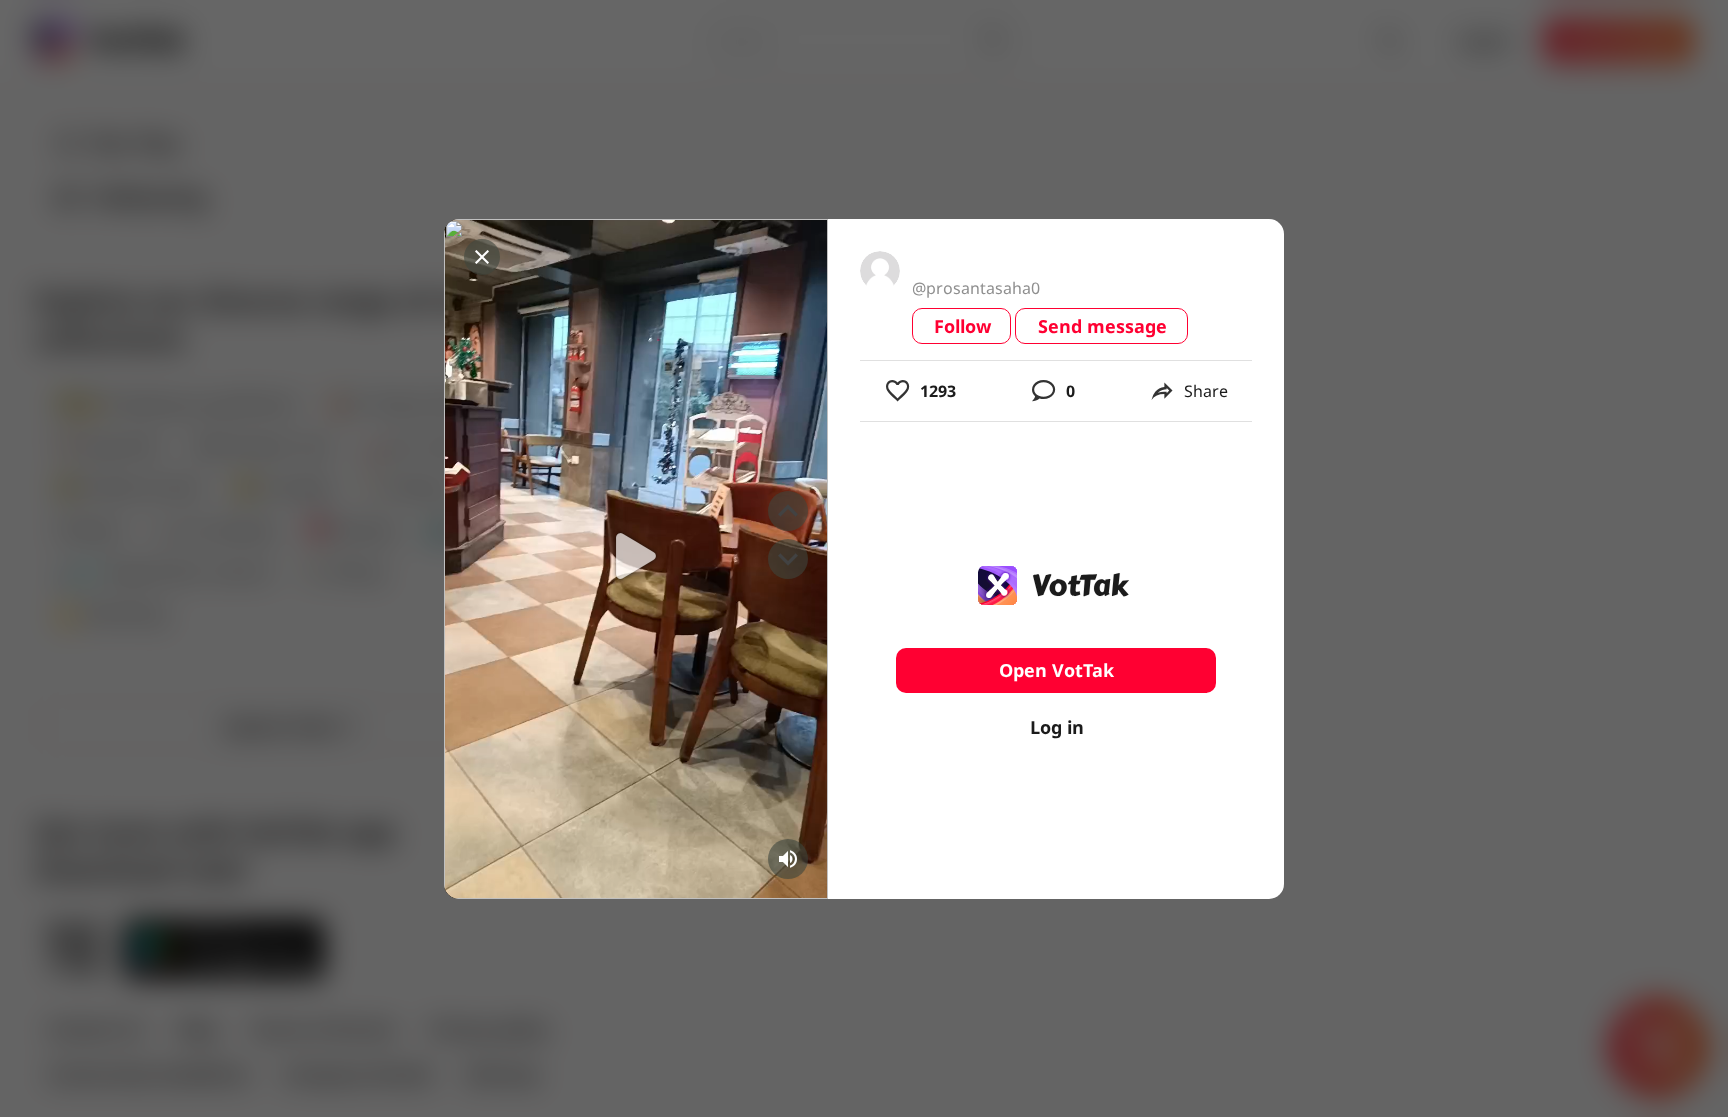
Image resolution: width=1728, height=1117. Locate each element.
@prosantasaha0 (976, 288)
